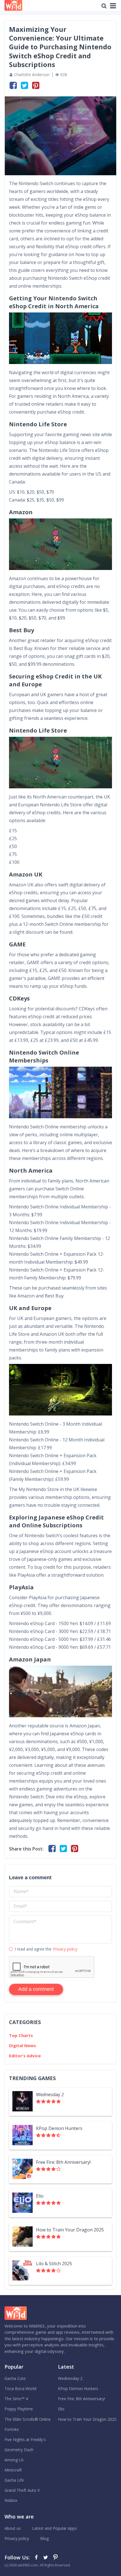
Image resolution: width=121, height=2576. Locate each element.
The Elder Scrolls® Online (28, 2419)
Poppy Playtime (19, 2409)
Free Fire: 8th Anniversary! (81, 2399)
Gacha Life (14, 2480)
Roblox (11, 2500)
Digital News (23, 2045)
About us (13, 2528)
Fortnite (12, 2429)
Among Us (14, 2460)
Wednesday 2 (70, 2378)
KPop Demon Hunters (78, 2388)
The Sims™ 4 (16, 2399)
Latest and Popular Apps (54, 2528)
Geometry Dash (19, 2450)
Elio (61, 2409)
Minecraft (13, 2470)
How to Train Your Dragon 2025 (87, 2419)
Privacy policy (65, 1949)
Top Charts (21, 2035)
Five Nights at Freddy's (25, 2439)
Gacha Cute (15, 2378)
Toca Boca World (20, 2388)
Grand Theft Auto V (22, 2490)
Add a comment (36, 1989)
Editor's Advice (25, 2056)
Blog (44, 2538)
